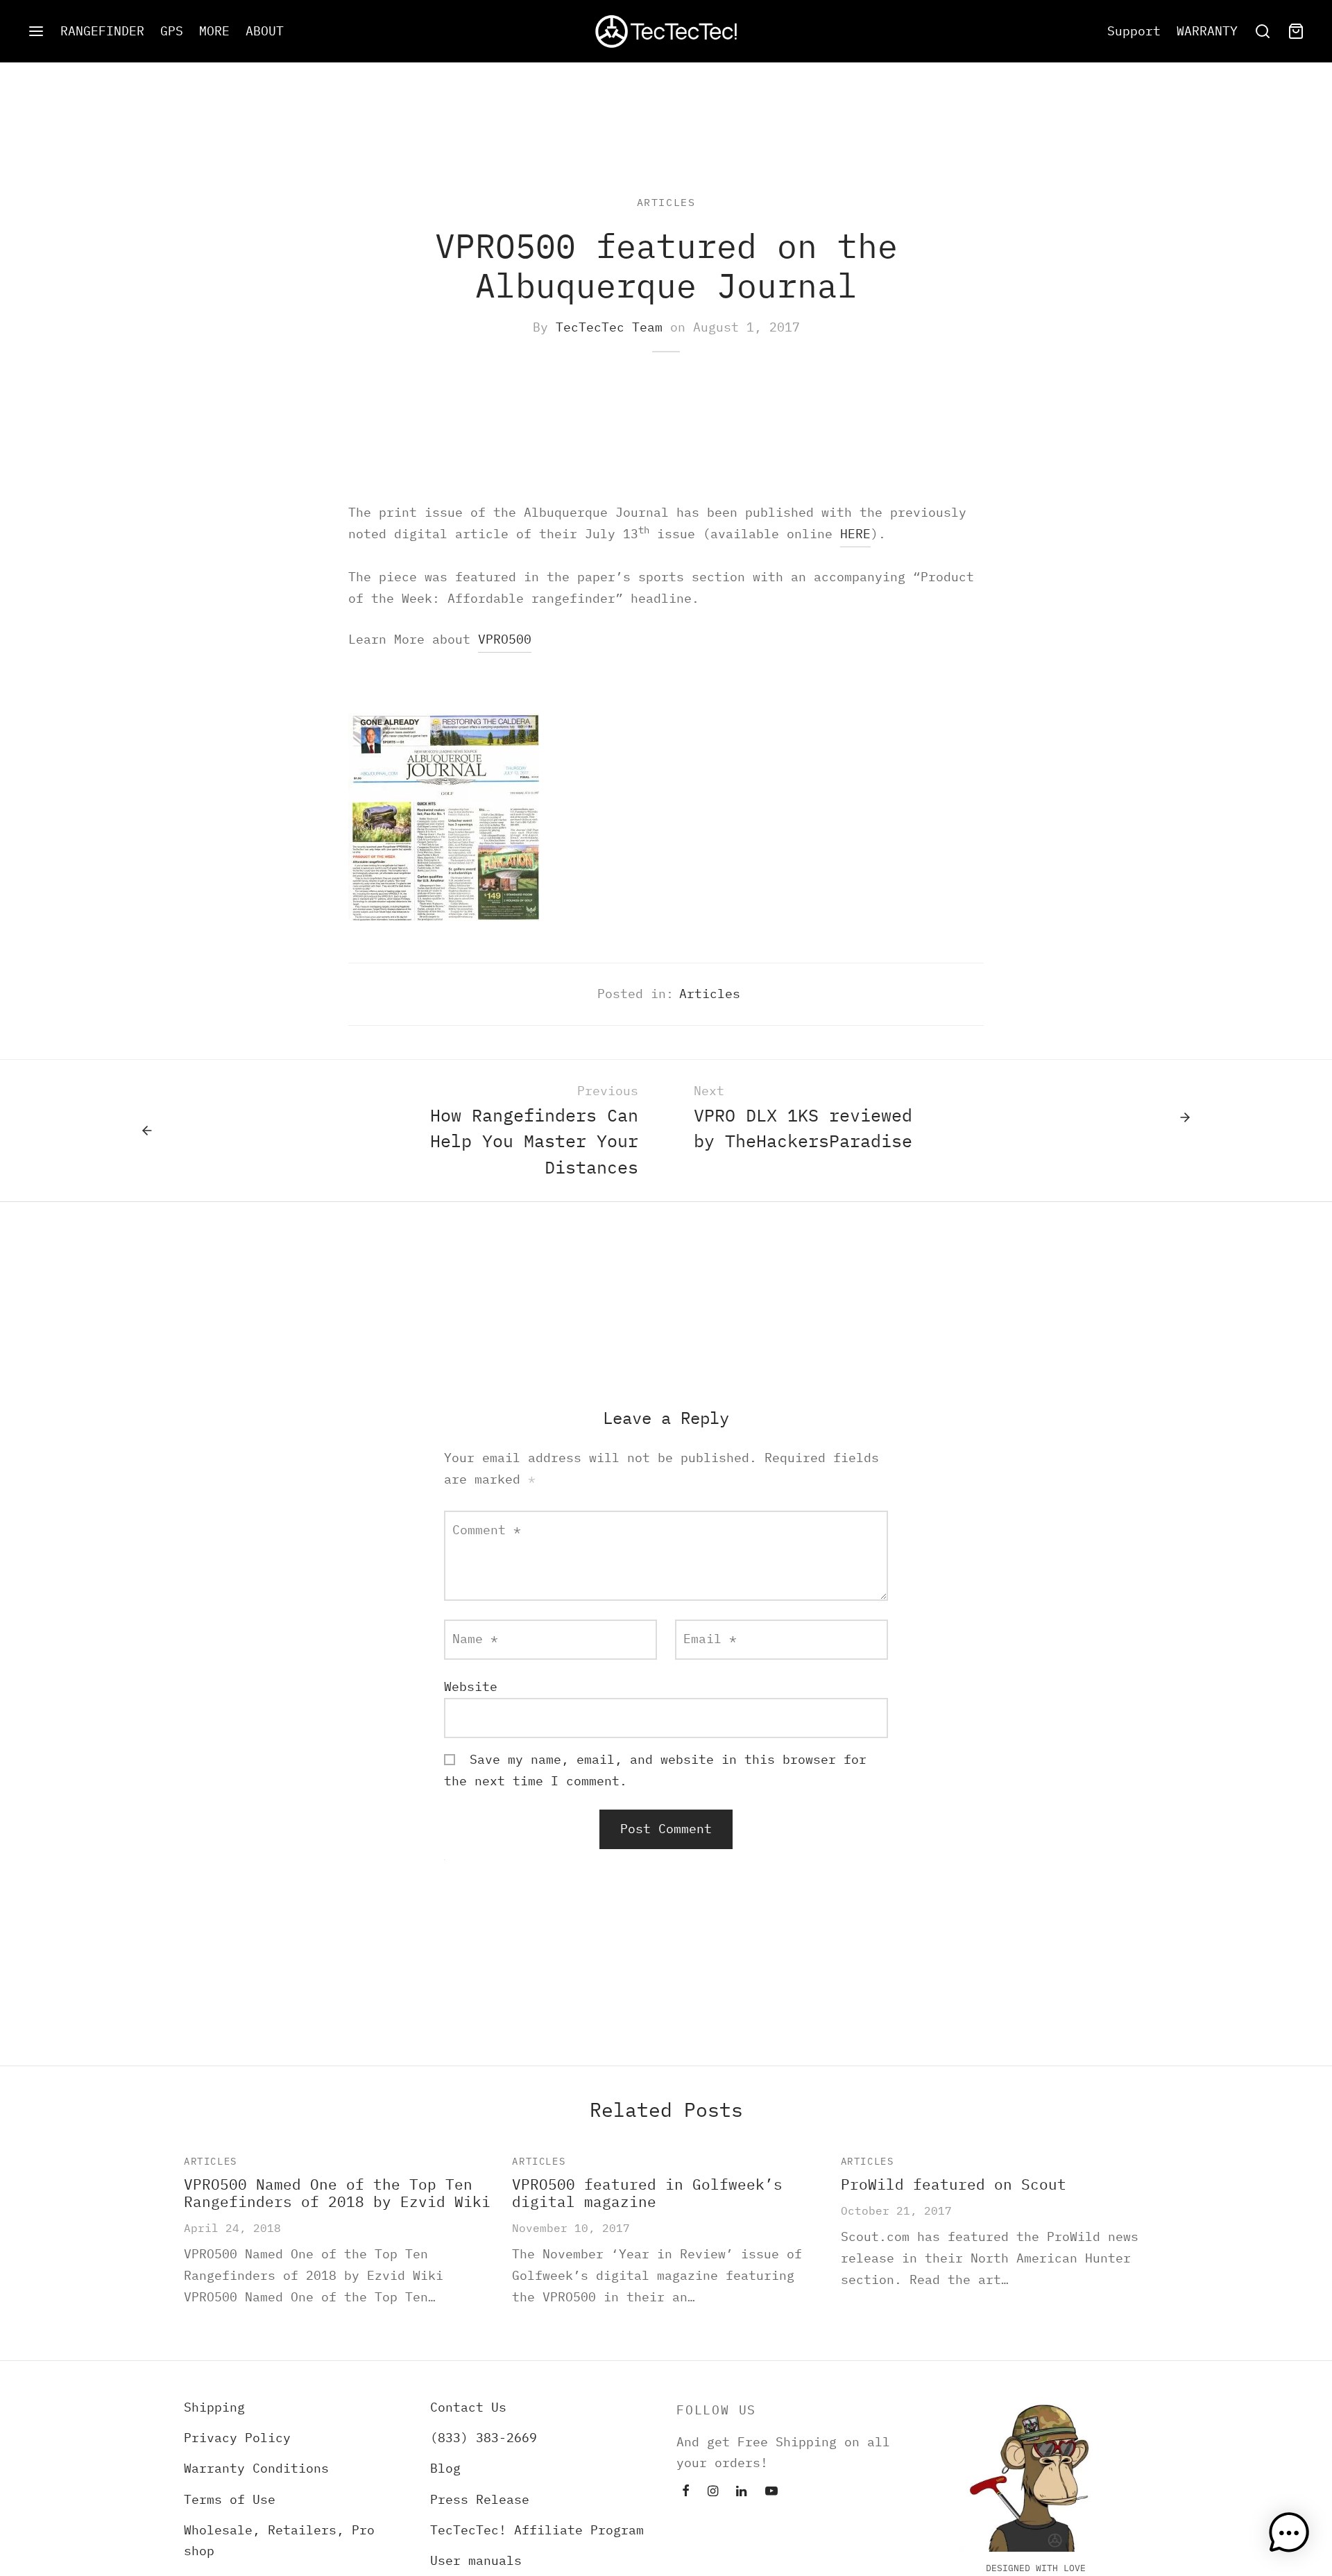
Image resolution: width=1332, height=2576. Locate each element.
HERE (855, 534)
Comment (487, 1530)
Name (475, 1639)
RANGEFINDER (102, 31)
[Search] (1263, 31)
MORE (214, 31)
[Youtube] (771, 2492)
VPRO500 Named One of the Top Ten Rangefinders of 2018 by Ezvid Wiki (337, 2193)
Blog (445, 2468)
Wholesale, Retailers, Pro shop (279, 2541)
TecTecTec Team (609, 327)
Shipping (214, 2407)
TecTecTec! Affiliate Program (537, 2530)
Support (1134, 31)
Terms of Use (230, 2499)
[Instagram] (713, 2492)
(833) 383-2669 (484, 2438)
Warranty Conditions (256, 2468)
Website (471, 1686)
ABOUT (265, 31)
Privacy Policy (237, 2438)
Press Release (480, 2499)
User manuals (476, 2560)
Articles (666, 202)
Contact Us (468, 2407)
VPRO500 (505, 639)
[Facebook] (686, 2492)
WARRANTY (1207, 31)
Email (710, 1639)
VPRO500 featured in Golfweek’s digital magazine (647, 2193)
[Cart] (1296, 31)
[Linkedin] (741, 2492)
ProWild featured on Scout (954, 2184)
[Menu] (36, 31)
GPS (172, 31)
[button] (1289, 2533)
